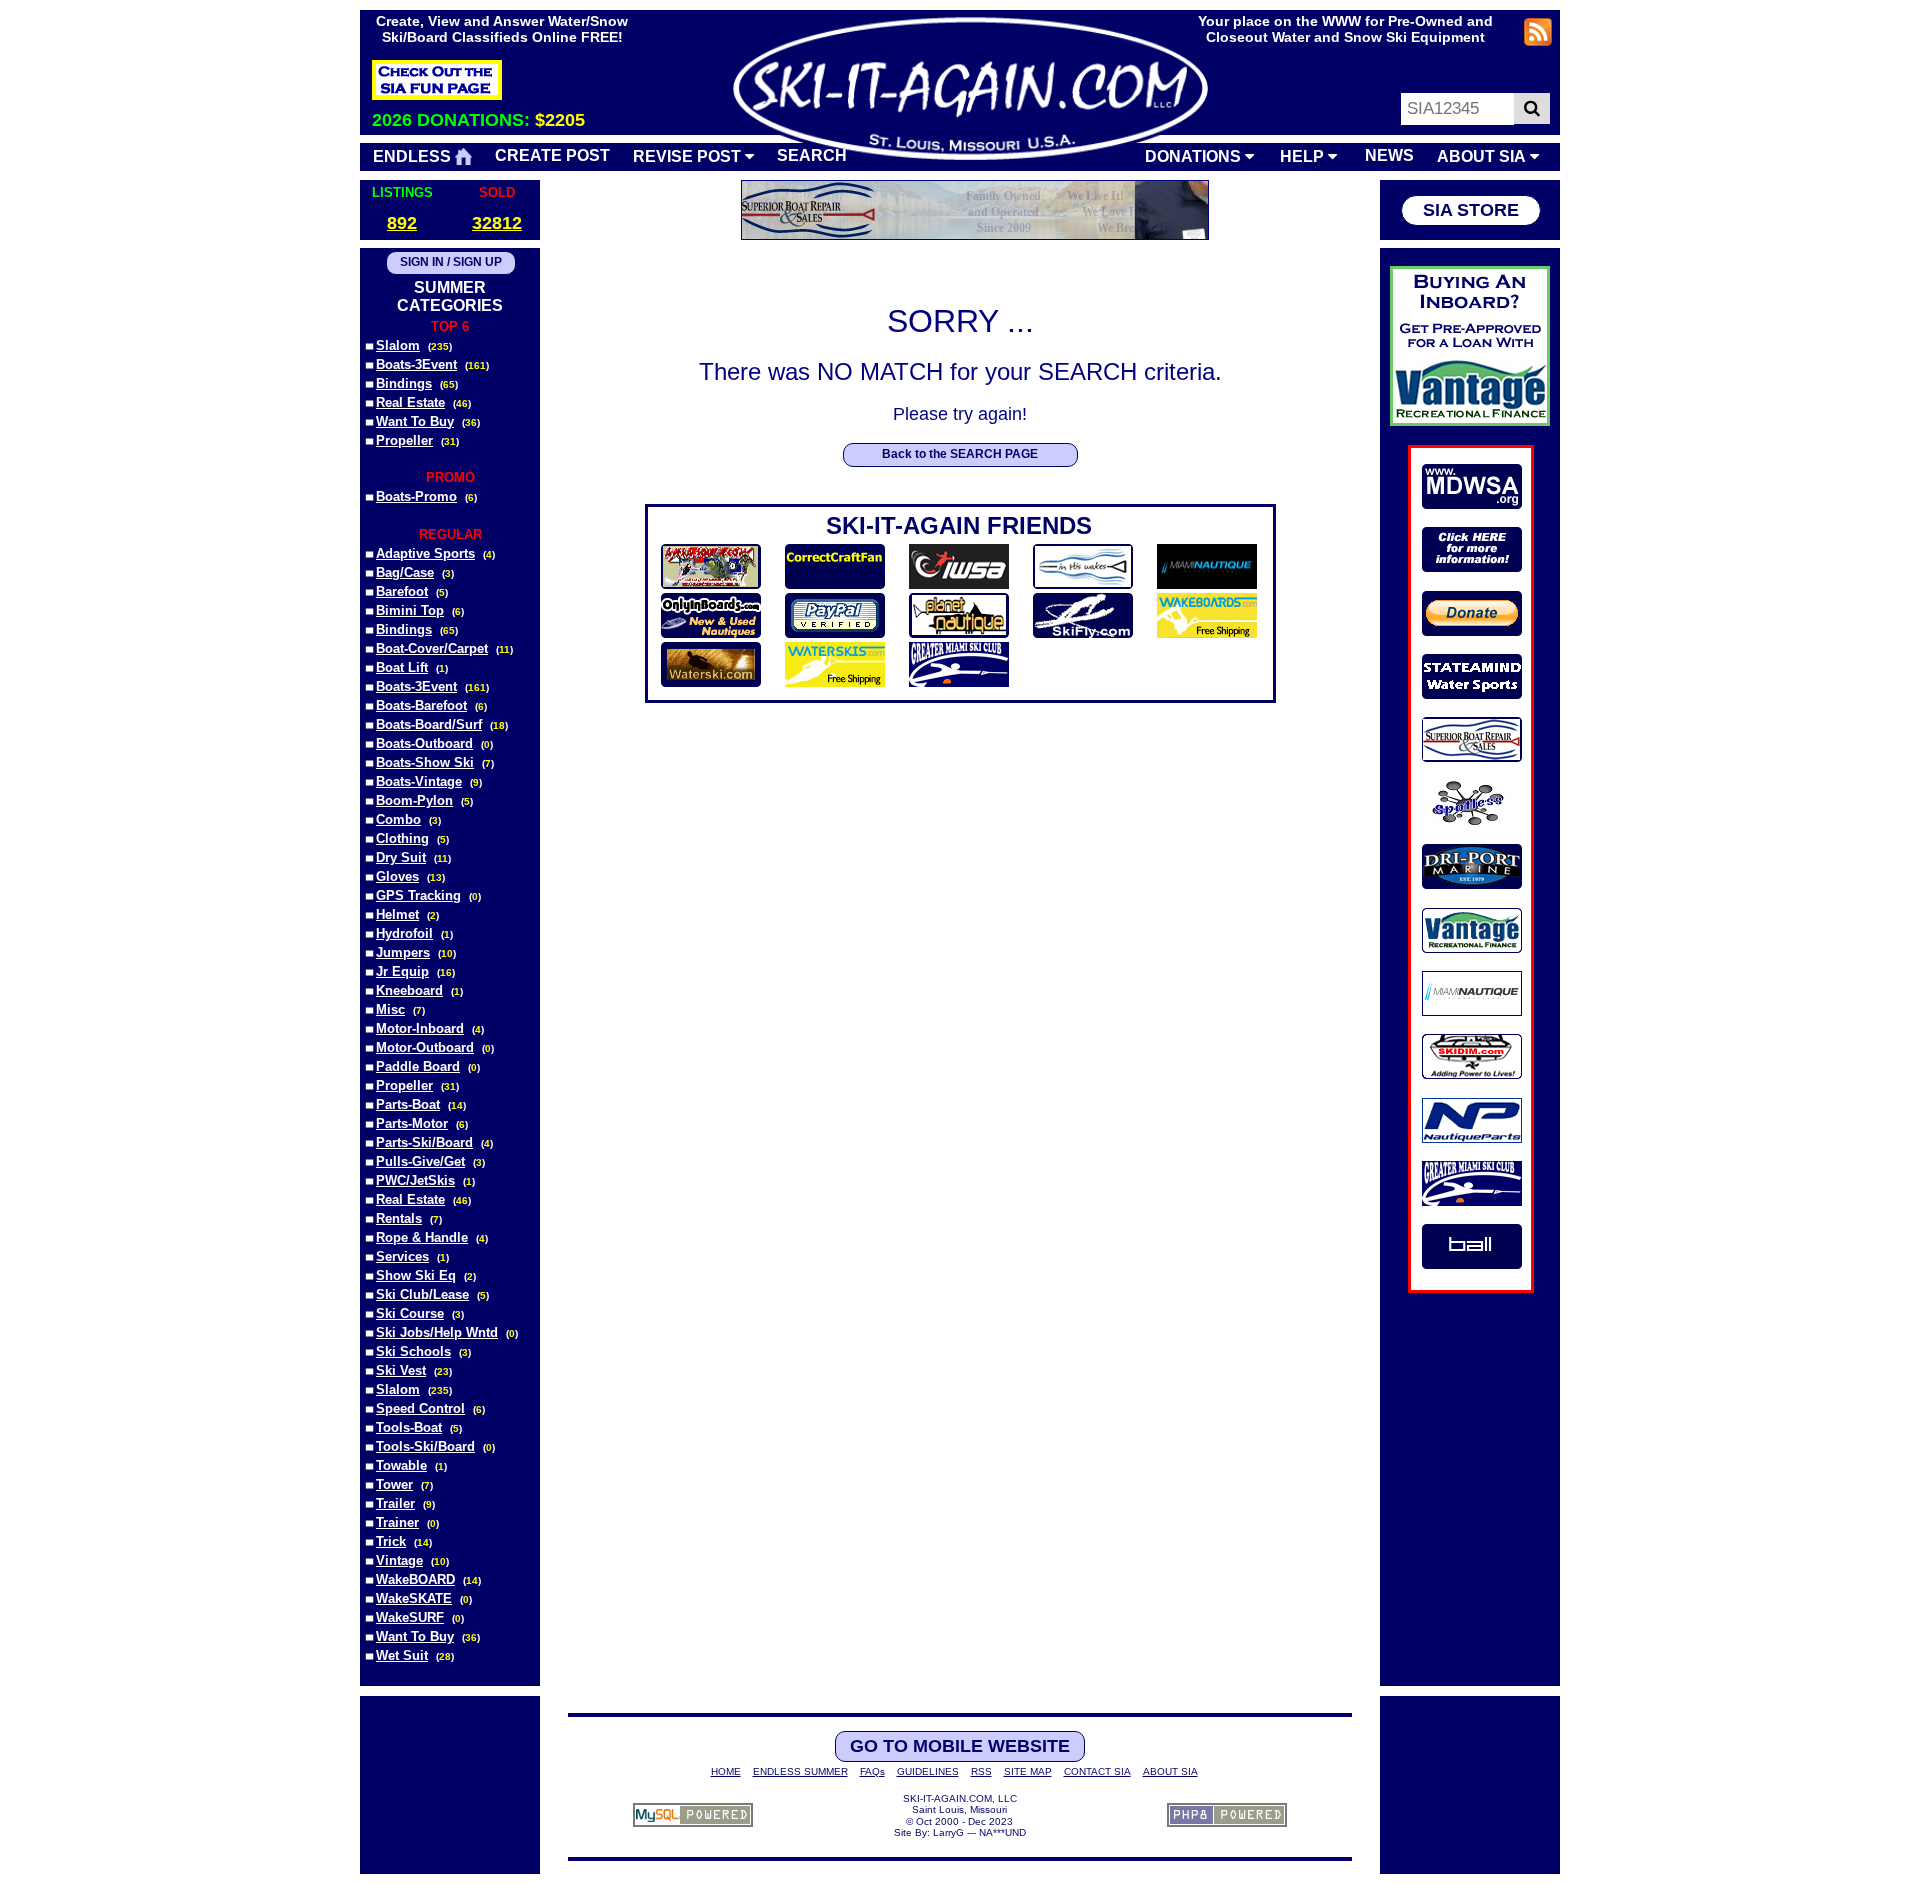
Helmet (397, 914)
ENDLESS (414, 156)
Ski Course (410, 1313)
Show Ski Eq (416, 1275)
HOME (726, 1771)
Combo (398, 819)
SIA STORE (1471, 210)
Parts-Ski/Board (424, 1142)
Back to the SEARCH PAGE (960, 454)
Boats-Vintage (419, 781)
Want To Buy (415, 421)
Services (402, 1256)
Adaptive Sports (425, 553)
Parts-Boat (408, 1104)
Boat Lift (402, 667)
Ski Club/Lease (422, 1294)
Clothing (402, 838)
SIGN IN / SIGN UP (451, 262)
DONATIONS (1195, 156)
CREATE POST (552, 155)
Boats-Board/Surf (429, 724)
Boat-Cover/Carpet (432, 648)
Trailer (395, 1503)
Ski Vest (401, 1370)
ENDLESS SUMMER (800, 1771)
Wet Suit (402, 1655)
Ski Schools (413, 1351)
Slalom (398, 345)
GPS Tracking (418, 895)
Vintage (399, 1560)
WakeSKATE (414, 1598)
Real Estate (410, 402)
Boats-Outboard (424, 743)
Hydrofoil (404, 933)
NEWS (1389, 155)
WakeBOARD (415, 1579)
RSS (981, 1771)
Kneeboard (409, 990)
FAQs (872, 1771)
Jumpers (403, 952)
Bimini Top (410, 610)
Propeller (404, 440)
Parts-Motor (412, 1123)
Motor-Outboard (425, 1047)
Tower (394, 1484)
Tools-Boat (409, 1427)
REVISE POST (689, 156)
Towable (401, 1465)
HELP (1304, 156)
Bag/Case (405, 572)
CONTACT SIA (1097, 1771)
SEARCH (812, 155)
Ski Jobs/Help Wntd (437, 1332)
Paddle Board (418, 1066)
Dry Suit (401, 857)
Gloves (397, 876)
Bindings (404, 383)
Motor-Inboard (420, 1028)
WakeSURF (410, 1617)
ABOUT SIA (1483, 156)
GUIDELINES (928, 1771)
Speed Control (420, 1408)
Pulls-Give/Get (420, 1161)
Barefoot (402, 591)
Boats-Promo (416, 496)
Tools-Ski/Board (425, 1446)
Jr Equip (402, 971)
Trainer (397, 1522)
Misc (390, 1009)
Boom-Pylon (414, 800)
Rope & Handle (422, 1237)
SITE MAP (1028, 1771)
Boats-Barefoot (421, 705)
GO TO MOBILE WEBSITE (960, 1746)
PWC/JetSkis (415, 1180)
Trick (391, 1541)
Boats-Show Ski (425, 762)
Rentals (399, 1218)
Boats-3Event (416, 364)
